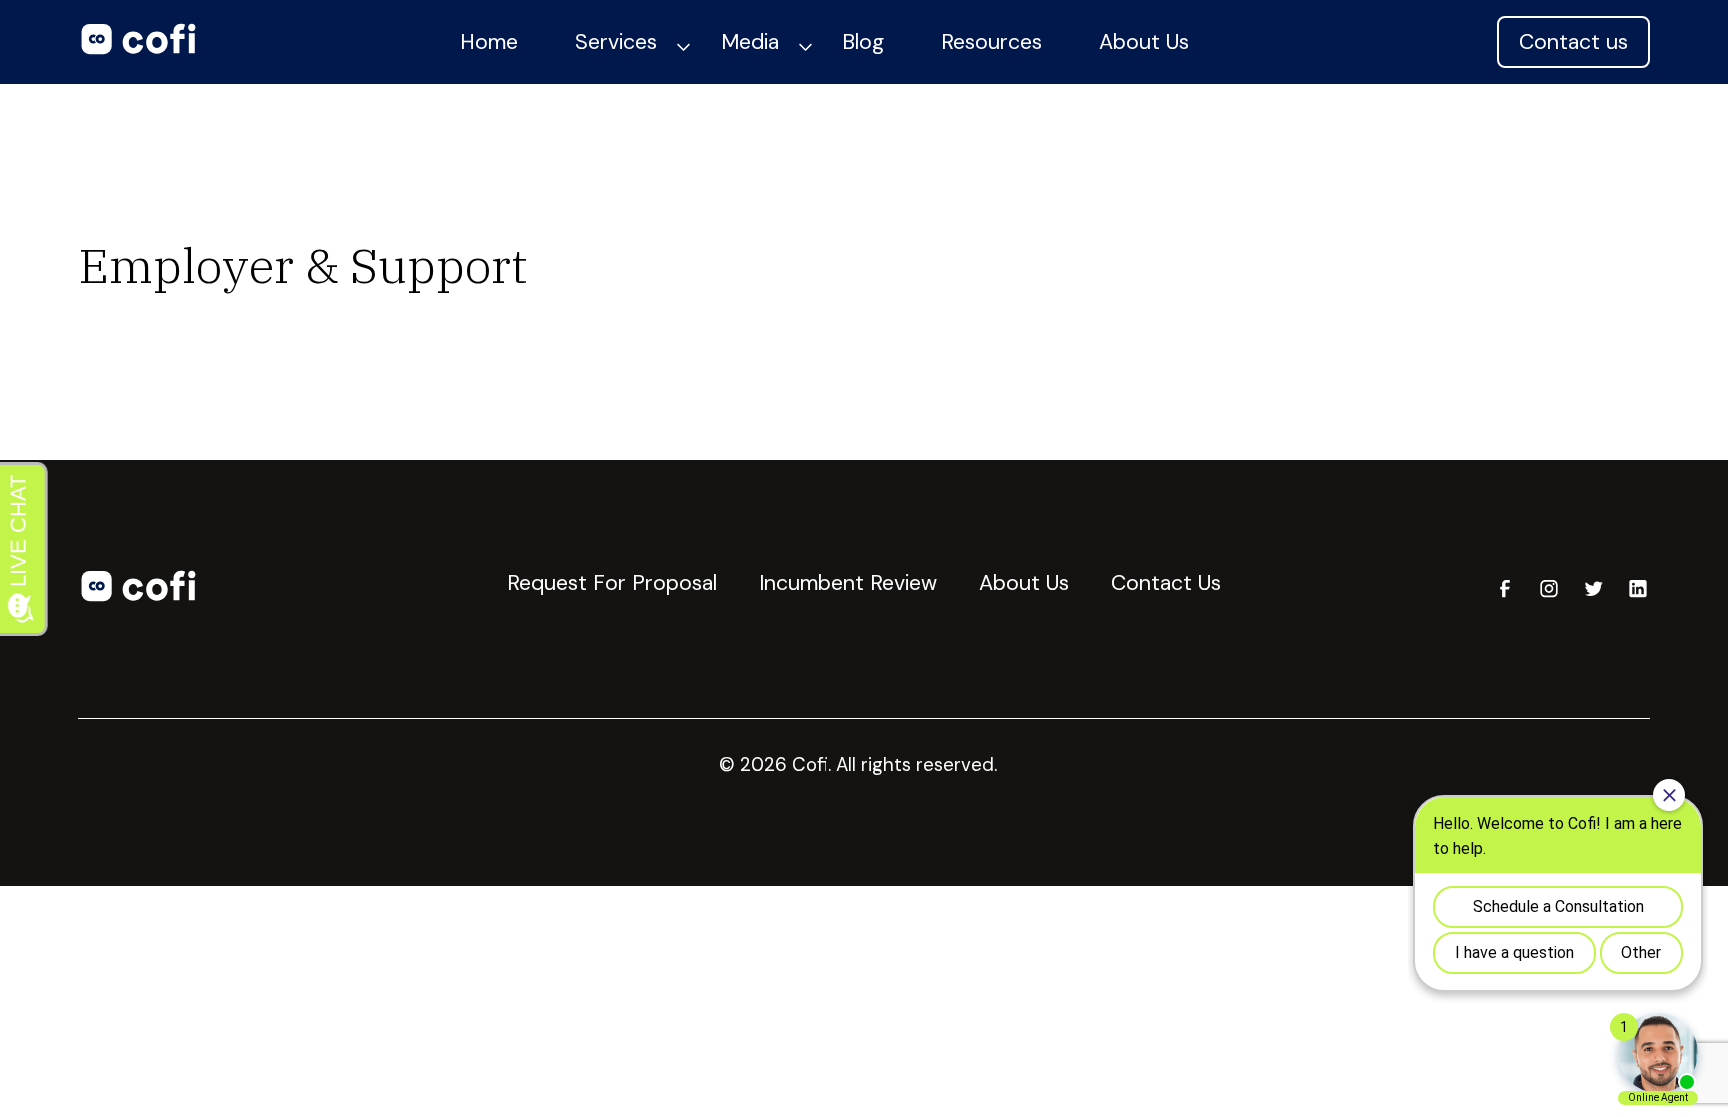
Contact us (1573, 42)
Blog (863, 42)
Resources (991, 42)
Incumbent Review (848, 583)
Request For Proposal (612, 583)
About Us (1144, 42)
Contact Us (1166, 583)
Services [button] (616, 42)
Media (750, 42)
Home (489, 42)
